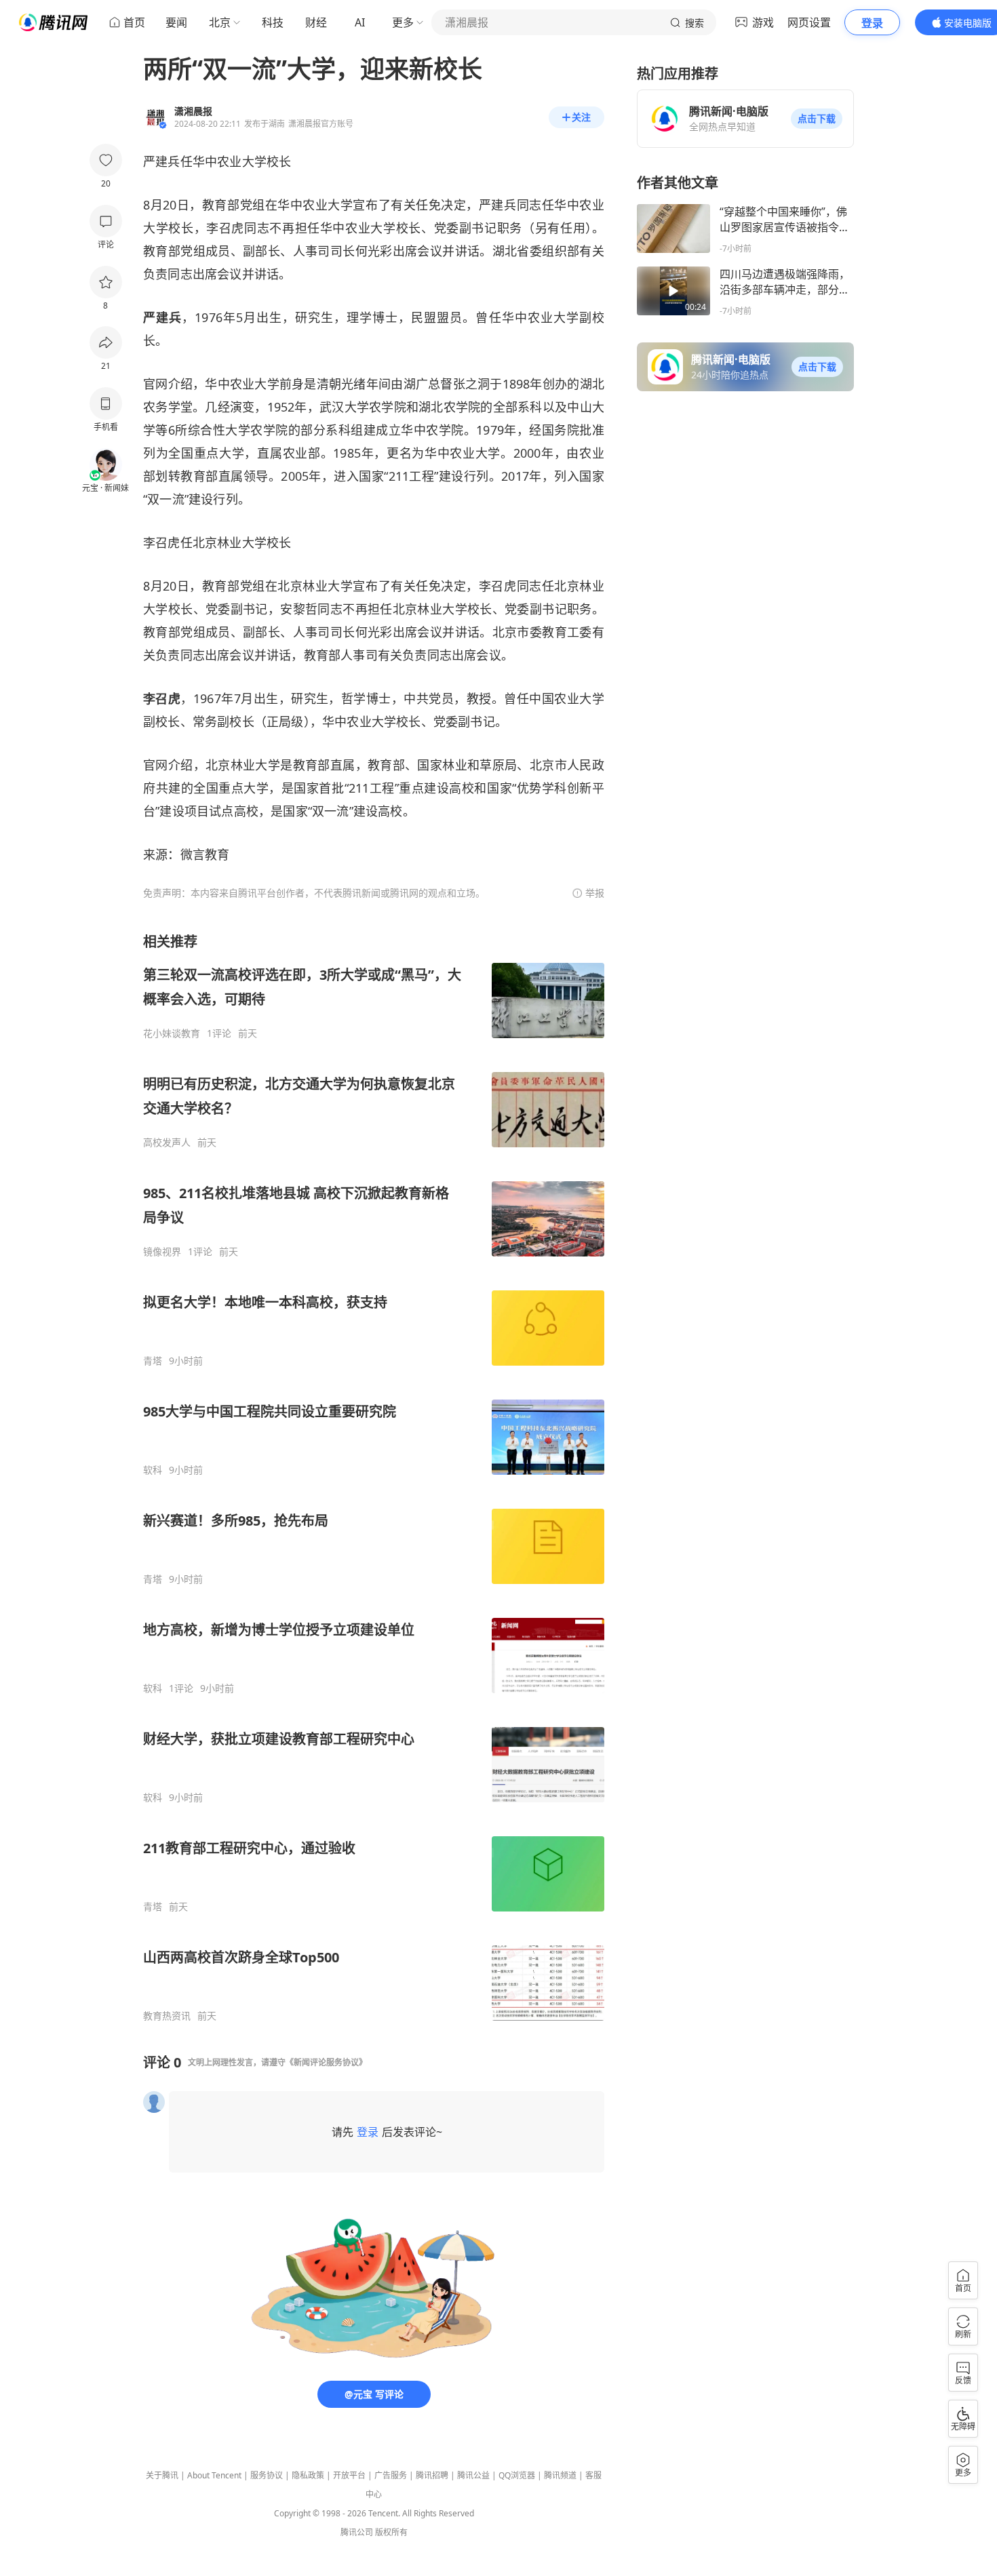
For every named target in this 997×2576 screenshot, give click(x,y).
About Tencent (214, 2475)
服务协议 (267, 2475)
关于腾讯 (162, 2475)
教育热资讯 (167, 2016)
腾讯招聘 (432, 2475)
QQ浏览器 (517, 2475)
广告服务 (391, 2475)
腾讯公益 (473, 2475)
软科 (153, 1470)
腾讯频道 (560, 2475)
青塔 (153, 1361)
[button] (817, 119)
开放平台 (349, 2475)
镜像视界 (162, 1252)
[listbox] (374, 1477)
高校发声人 (167, 1143)
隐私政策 (308, 2475)
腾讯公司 (357, 2532)
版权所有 (391, 2532)
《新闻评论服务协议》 (326, 2062)
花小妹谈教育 (172, 1033)
